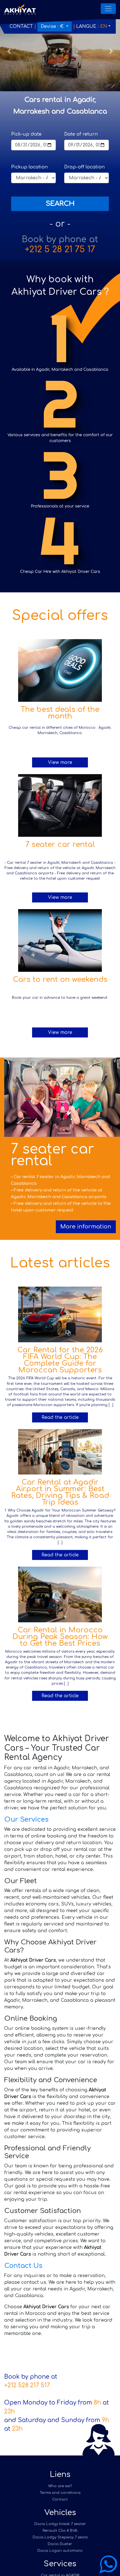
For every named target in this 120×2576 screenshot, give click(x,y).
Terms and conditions (60, 2493)
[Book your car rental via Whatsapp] (108, 2564)
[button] (9, 51)
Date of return (81, 134)
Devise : (52, 26)
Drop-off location (84, 167)
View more (60, 762)
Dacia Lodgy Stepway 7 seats (60, 2537)
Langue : (92, 26)
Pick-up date (26, 134)
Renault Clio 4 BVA (60, 2531)
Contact (21, 26)
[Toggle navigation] (108, 9)
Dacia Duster (60, 2544)
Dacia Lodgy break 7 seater (60, 2524)
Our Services (26, 1820)
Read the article (60, 1417)
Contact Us (23, 2266)
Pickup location (29, 167)
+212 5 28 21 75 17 (60, 250)
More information (86, 1227)
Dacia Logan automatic (60, 2551)
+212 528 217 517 (27, 2385)
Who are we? (60, 2486)
